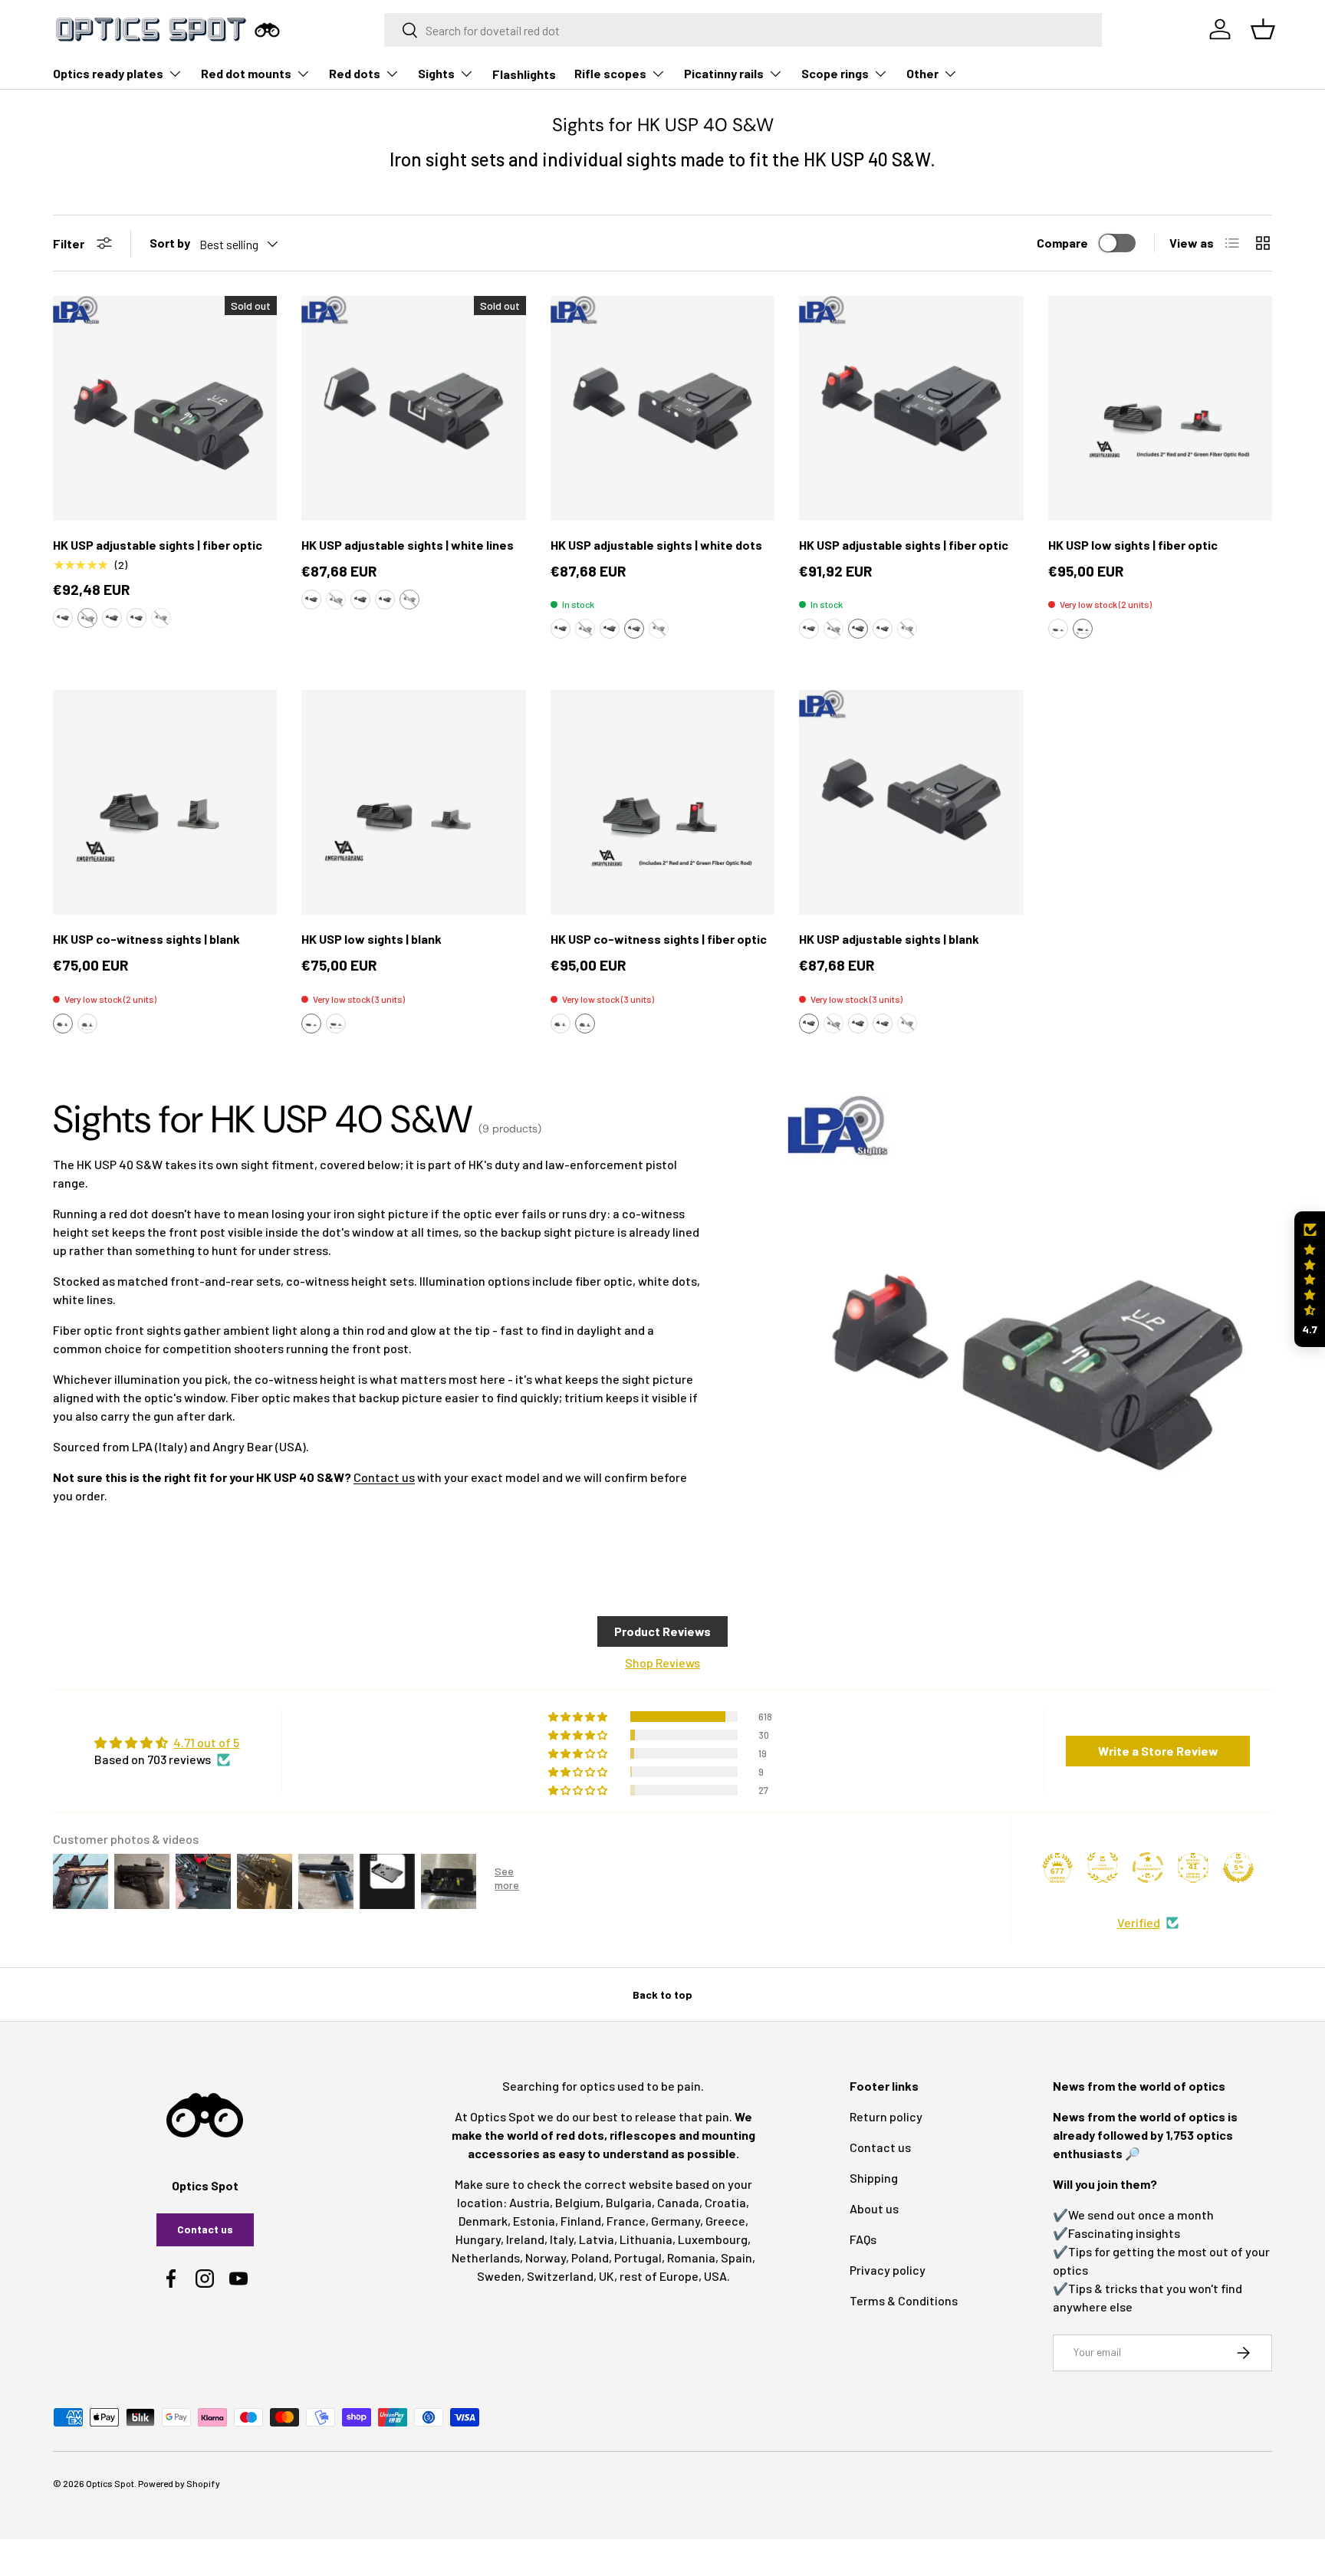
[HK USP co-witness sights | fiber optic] (662, 802)
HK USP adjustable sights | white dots (656, 545)
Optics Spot (110, 2483)
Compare (1062, 243)
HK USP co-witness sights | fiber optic (659, 939)
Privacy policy (888, 2270)
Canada (678, 2202)
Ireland (525, 2239)
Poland (590, 2257)
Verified (1139, 1922)
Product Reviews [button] (662, 1631)
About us (874, 2208)
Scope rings (835, 73)
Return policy (886, 2116)
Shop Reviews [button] (662, 1663)
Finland (581, 2221)
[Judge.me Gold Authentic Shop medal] (1103, 1868)
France (626, 2221)
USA (715, 2276)
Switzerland (560, 2276)
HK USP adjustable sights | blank (889, 939)
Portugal (638, 2257)
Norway (546, 2257)
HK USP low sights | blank (372, 939)
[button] (63, 618)
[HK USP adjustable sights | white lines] (413, 408)
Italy (562, 2239)
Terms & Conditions (904, 2300)
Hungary (478, 2239)
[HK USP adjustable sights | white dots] (662, 408)
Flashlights (524, 74)
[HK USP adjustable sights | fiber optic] (165, 408)
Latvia (597, 2239)
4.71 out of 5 (206, 1742)
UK (607, 2276)
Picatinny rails (724, 73)
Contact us (384, 1477)
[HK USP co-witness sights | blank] (165, 802)
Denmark (483, 2221)
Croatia (725, 2202)
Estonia (534, 2221)
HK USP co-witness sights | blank (146, 939)
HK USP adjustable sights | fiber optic (158, 545)
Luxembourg (713, 2239)
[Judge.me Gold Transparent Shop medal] (1148, 1868)
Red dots (355, 73)
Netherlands (486, 2257)
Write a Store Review (1158, 1751)
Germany (676, 2221)
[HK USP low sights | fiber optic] (1160, 408)
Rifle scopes (610, 73)
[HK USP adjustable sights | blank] (911, 802)
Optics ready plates (108, 73)
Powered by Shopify (179, 2483)
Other (922, 73)
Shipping (874, 2178)
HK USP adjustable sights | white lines (408, 545)
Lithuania (646, 2239)
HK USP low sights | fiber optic (1133, 545)
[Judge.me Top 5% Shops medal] (1238, 1868)
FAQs (863, 2239)
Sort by (170, 243)
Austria (529, 2202)
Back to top (662, 1994)
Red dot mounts (246, 73)
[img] (167, 1743)
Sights (436, 73)
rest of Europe (659, 2276)
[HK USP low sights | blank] (413, 802)
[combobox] (743, 30)
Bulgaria (629, 2202)
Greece (725, 2221)
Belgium (578, 2202)
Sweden (499, 2276)
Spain (736, 2257)
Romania (691, 2257)
